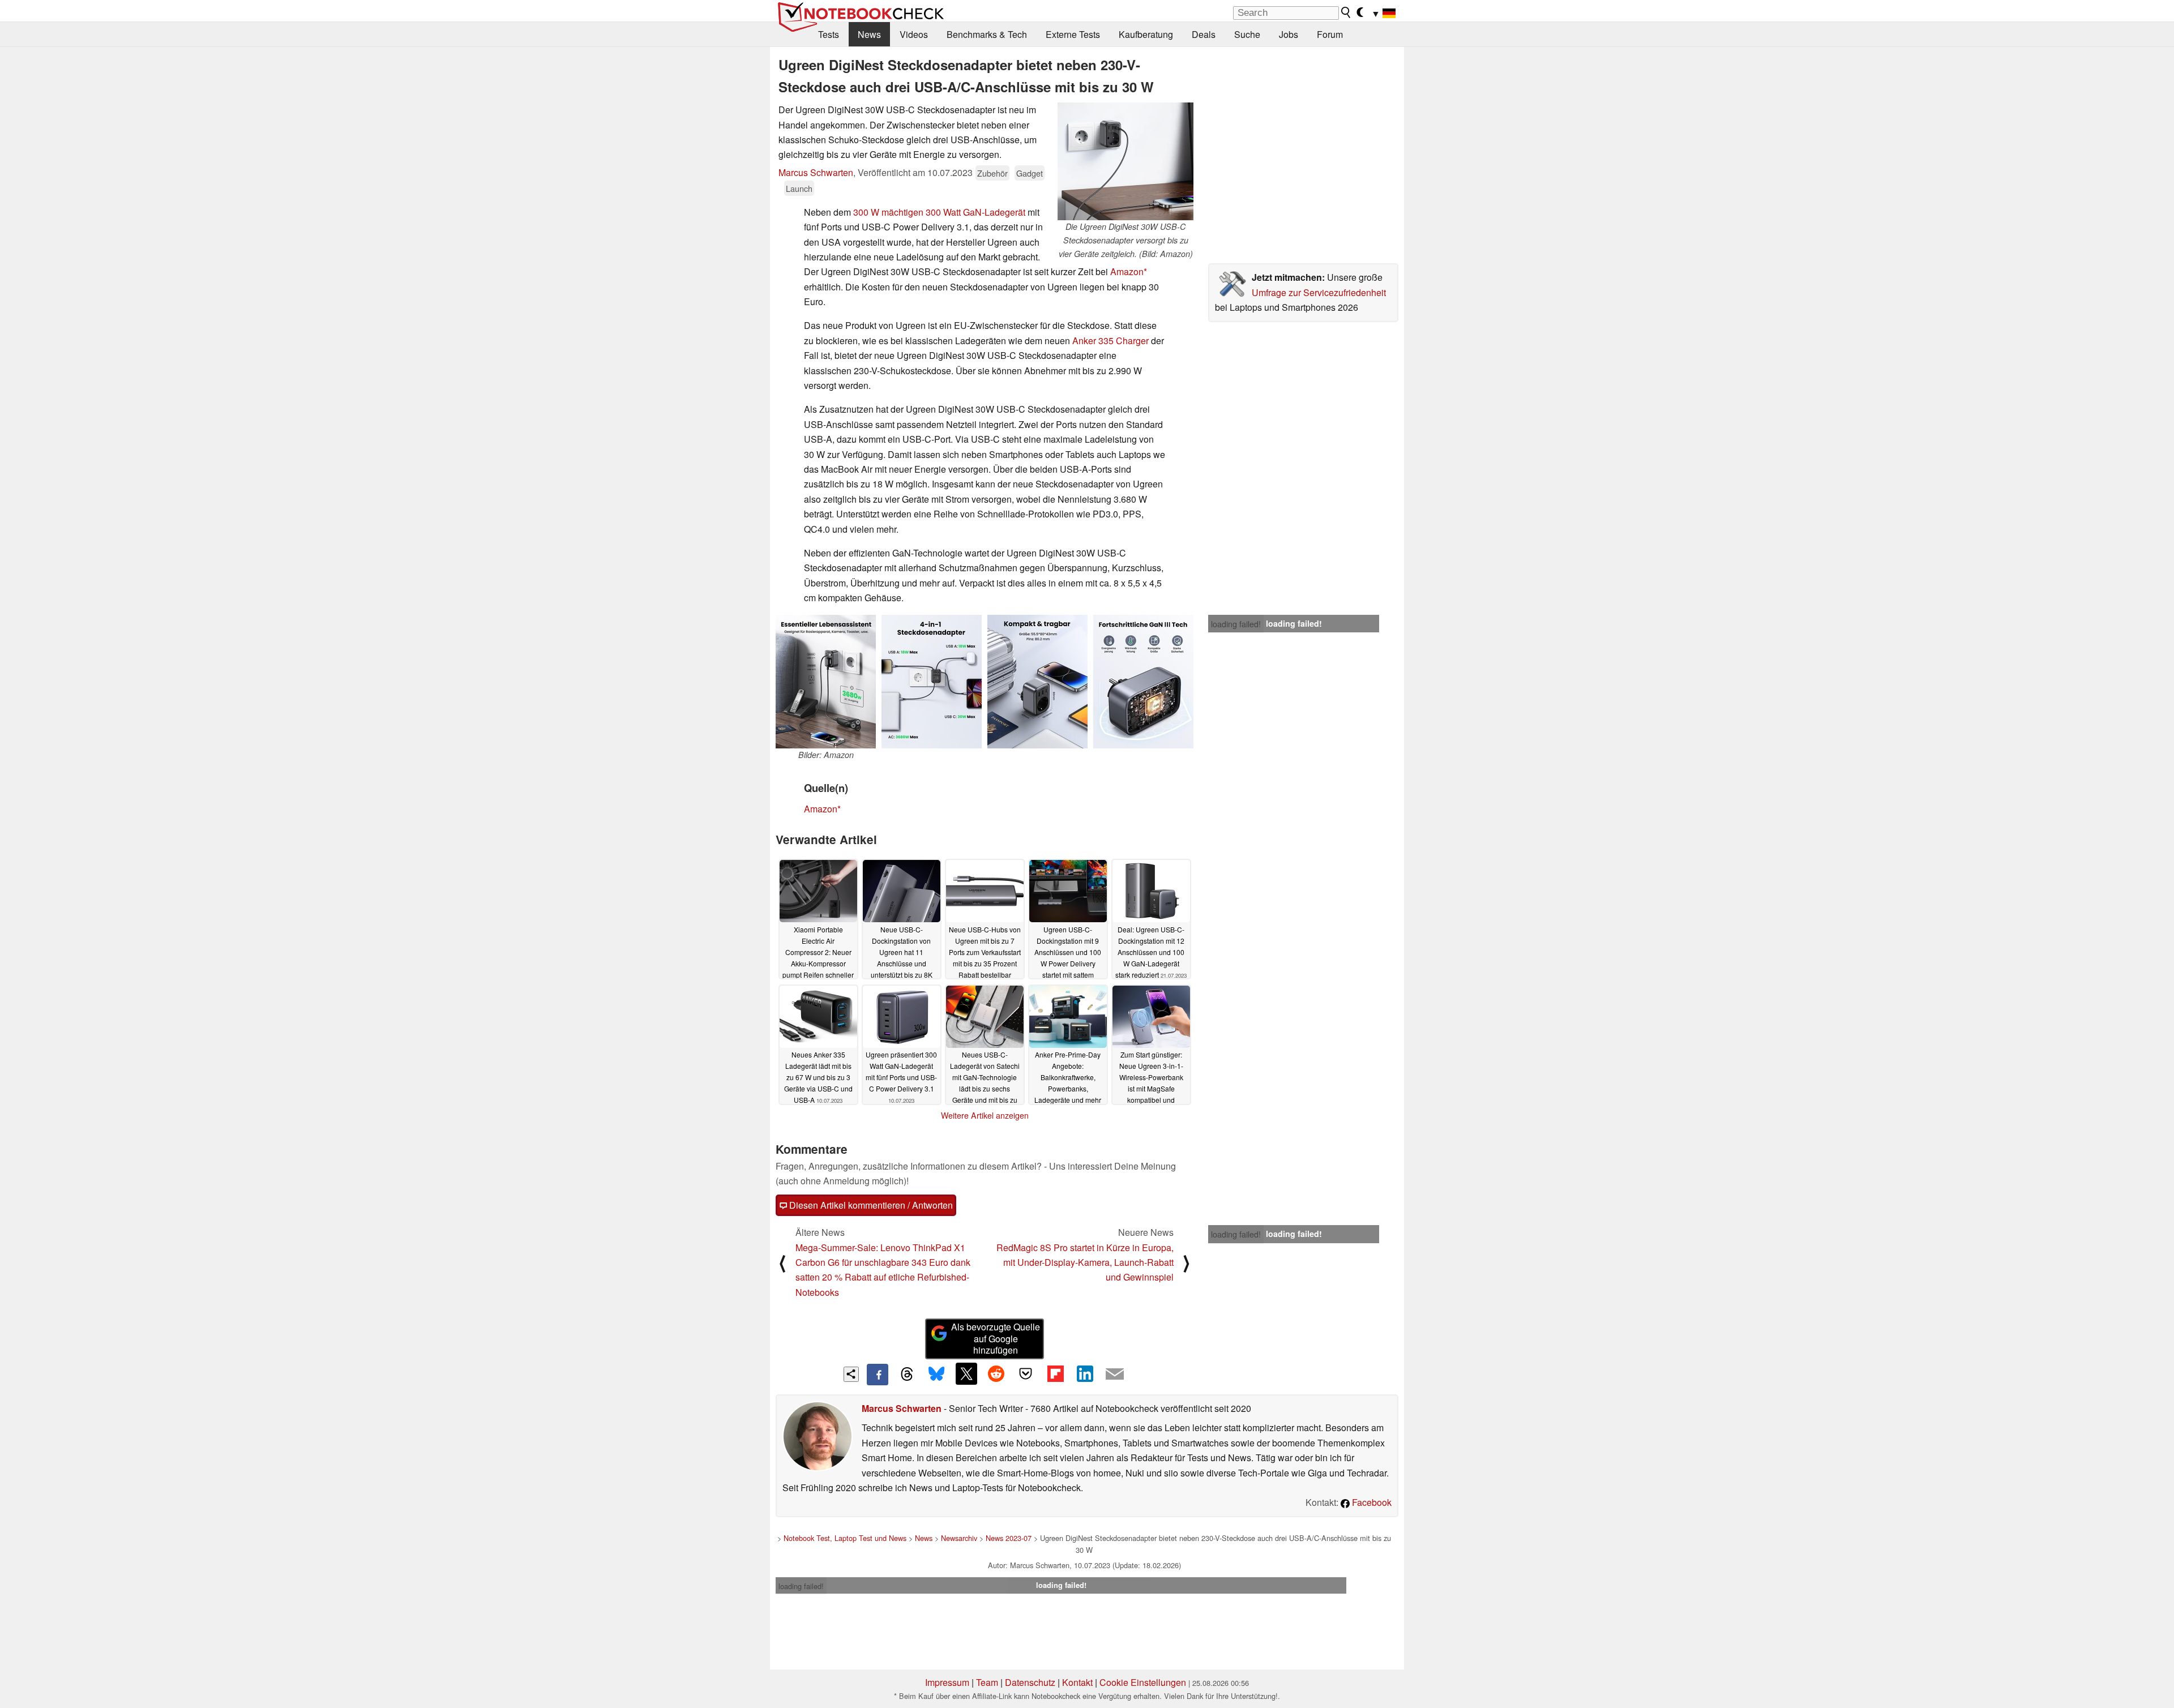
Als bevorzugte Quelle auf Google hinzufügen (996, 1339)
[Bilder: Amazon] (826, 682)
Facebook (1371, 1502)
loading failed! (1236, 624)
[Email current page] (1115, 1375)
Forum (1330, 34)
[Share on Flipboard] (1055, 1373)
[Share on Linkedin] (1085, 1373)
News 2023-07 (1009, 1538)
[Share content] (851, 1374)
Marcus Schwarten (816, 172)
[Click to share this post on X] (966, 1373)
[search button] (1346, 12)
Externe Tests (1073, 34)
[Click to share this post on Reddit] (996, 1373)
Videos (914, 34)
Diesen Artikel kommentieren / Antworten (870, 1205)
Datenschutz (1030, 1682)
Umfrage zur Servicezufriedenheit (1319, 292)
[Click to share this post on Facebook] (878, 1375)
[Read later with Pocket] (1026, 1373)
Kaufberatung (1146, 34)
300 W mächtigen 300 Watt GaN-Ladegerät (939, 212)
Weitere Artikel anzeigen (985, 1115)
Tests (829, 34)
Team (987, 1682)
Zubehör (992, 173)
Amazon (1127, 271)
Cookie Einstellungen (1143, 1682)
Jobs (1289, 34)
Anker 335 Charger (1110, 341)
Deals (1204, 34)
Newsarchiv (959, 1538)
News (869, 34)
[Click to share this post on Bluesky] (936, 1375)
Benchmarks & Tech (987, 34)
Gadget (1030, 173)
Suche (1247, 34)
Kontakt (1077, 1682)
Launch (799, 188)
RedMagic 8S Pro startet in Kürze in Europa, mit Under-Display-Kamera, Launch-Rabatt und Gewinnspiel (1085, 1262)
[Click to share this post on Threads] (907, 1375)
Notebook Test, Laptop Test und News (845, 1538)
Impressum (947, 1682)
